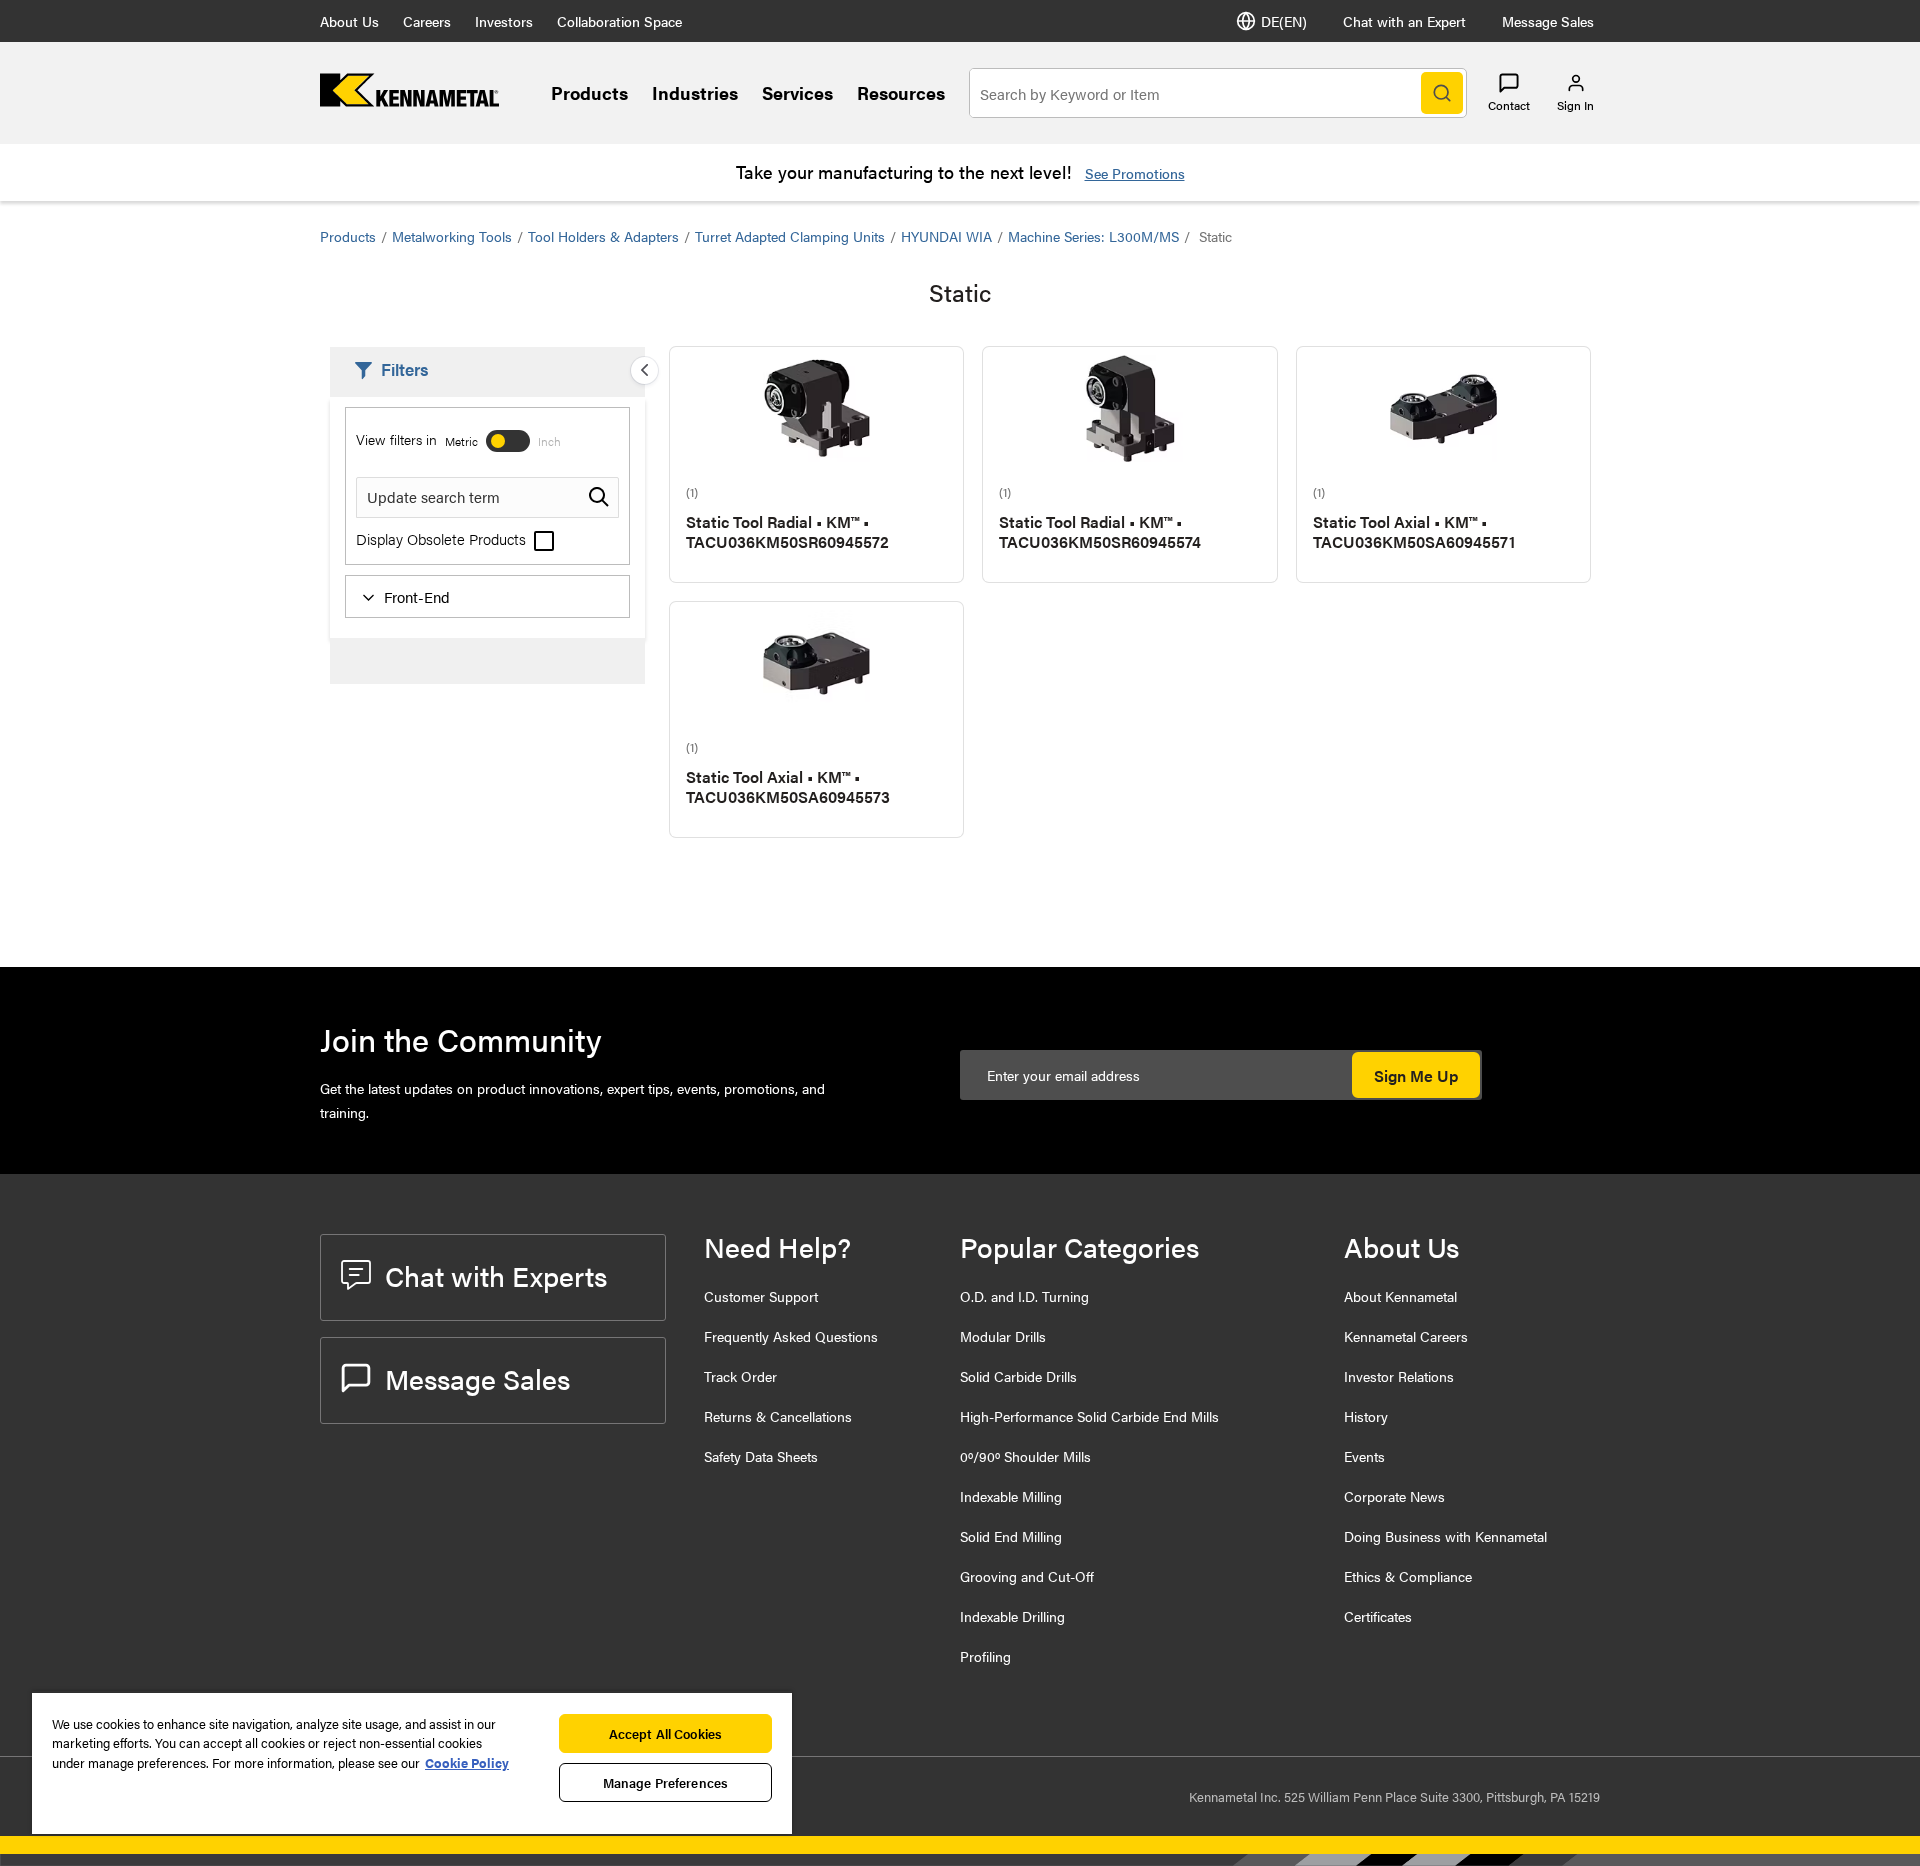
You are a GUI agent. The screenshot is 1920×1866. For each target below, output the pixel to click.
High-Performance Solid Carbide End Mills (1089, 1416)
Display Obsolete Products (443, 538)
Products (589, 92)
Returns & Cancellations (778, 1416)
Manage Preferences (665, 1782)
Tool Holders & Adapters (603, 236)
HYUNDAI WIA (946, 236)
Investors (504, 21)
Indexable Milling (1011, 1496)
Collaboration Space (619, 21)
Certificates (1378, 1616)
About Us (349, 21)
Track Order (740, 1376)
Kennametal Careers (1406, 1336)
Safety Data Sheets (761, 1456)
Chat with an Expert (1404, 21)
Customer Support (761, 1296)
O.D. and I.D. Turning (1024, 1296)
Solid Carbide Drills (1018, 1376)
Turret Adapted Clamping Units (790, 236)
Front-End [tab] (417, 596)
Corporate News (1394, 1496)
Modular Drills (1003, 1336)
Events (1364, 1456)
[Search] (1442, 93)
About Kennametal (1400, 1296)
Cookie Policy (467, 1762)
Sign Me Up (1416, 1075)
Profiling (985, 1656)
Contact (1509, 105)
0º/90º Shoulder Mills (1025, 1456)
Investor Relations (1399, 1376)
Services (797, 92)
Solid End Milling (1011, 1536)
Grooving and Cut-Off (1027, 1576)
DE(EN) (1284, 21)
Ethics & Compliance (1408, 1576)
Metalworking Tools (452, 236)
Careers (427, 21)
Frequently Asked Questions (791, 1336)
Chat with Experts (496, 1275)
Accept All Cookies (665, 1733)
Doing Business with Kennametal (1445, 1536)
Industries (695, 92)
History (1366, 1416)
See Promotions (1135, 173)
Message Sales (1548, 21)
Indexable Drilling (1012, 1616)
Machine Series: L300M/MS (1093, 236)
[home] (409, 100)
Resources (901, 92)
